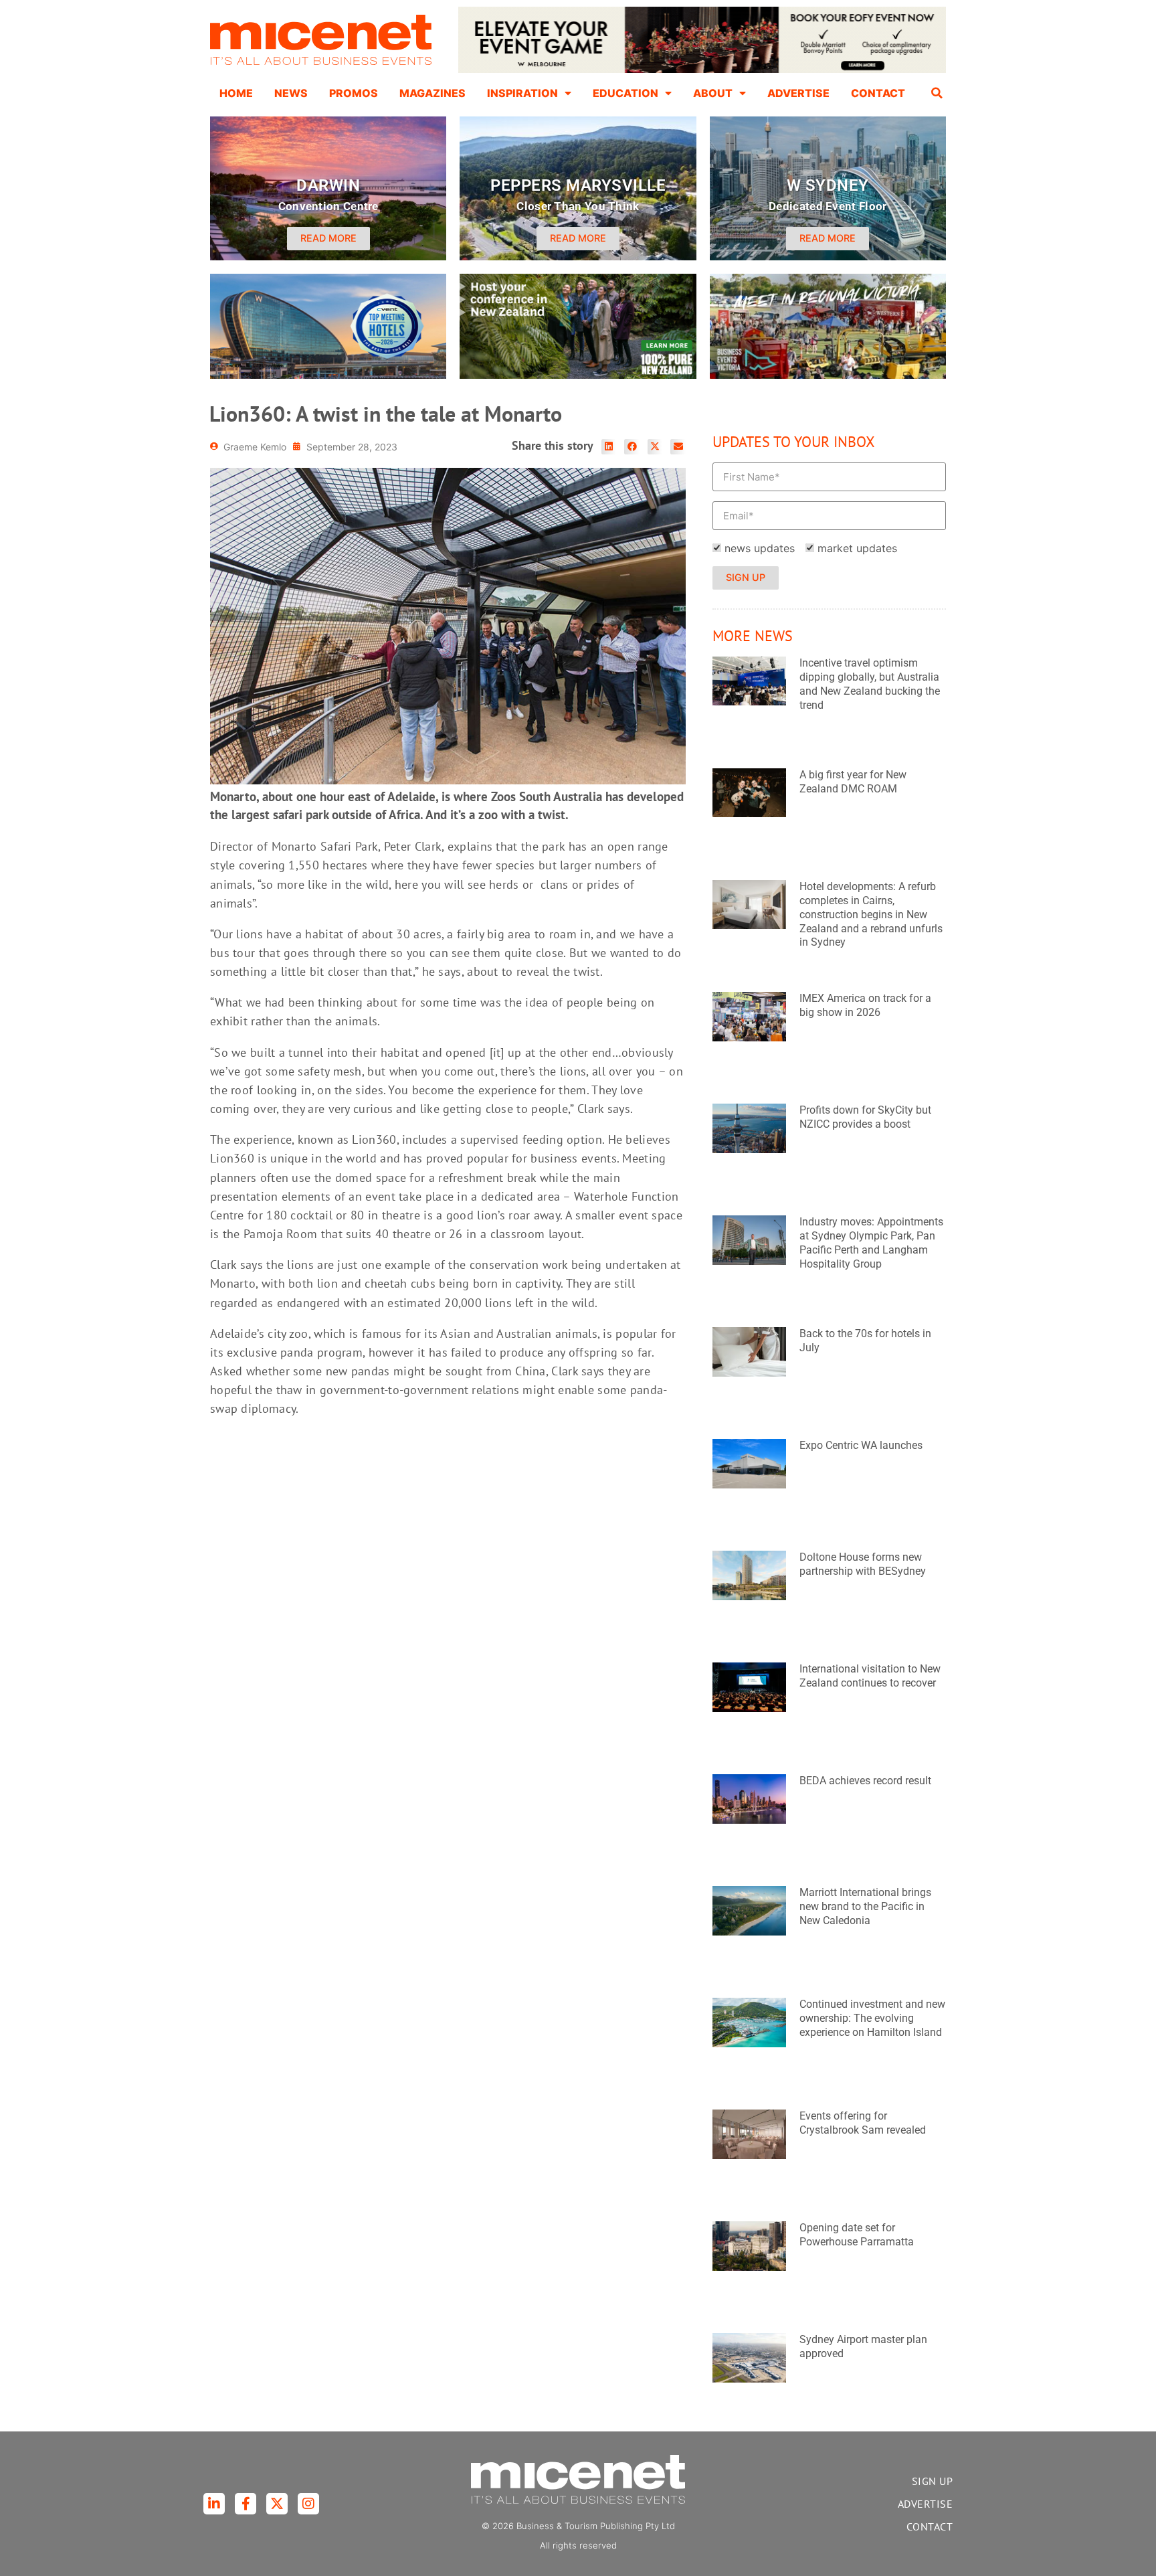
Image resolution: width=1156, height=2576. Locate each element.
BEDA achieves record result (865, 1781)
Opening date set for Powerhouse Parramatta (857, 2235)
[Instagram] (308, 2504)
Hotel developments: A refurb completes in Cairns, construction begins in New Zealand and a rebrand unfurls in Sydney (871, 914)
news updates (760, 548)
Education (625, 93)
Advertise (798, 93)
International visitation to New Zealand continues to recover (870, 1676)
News (291, 93)
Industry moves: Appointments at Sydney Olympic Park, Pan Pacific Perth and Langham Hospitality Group (871, 1242)
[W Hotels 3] (328, 375)
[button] (937, 93)
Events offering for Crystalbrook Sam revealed (863, 2123)
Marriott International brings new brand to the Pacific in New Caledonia (865, 1906)
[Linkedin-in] (214, 2504)
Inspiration (522, 93)
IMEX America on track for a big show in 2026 (865, 1005)
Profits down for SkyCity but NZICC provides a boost (865, 1117)
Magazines (432, 93)
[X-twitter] (277, 2504)
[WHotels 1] (702, 70)
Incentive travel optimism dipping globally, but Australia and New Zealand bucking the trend (870, 684)
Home (236, 93)
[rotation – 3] (828, 375)
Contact (878, 93)
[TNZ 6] (578, 375)
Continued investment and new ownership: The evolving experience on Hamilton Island (872, 2018)
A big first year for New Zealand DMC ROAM (853, 782)
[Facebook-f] (246, 2504)
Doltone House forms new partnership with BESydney (863, 1564)
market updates (857, 548)
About (713, 93)
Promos (354, 93)
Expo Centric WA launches (861, 1445)
